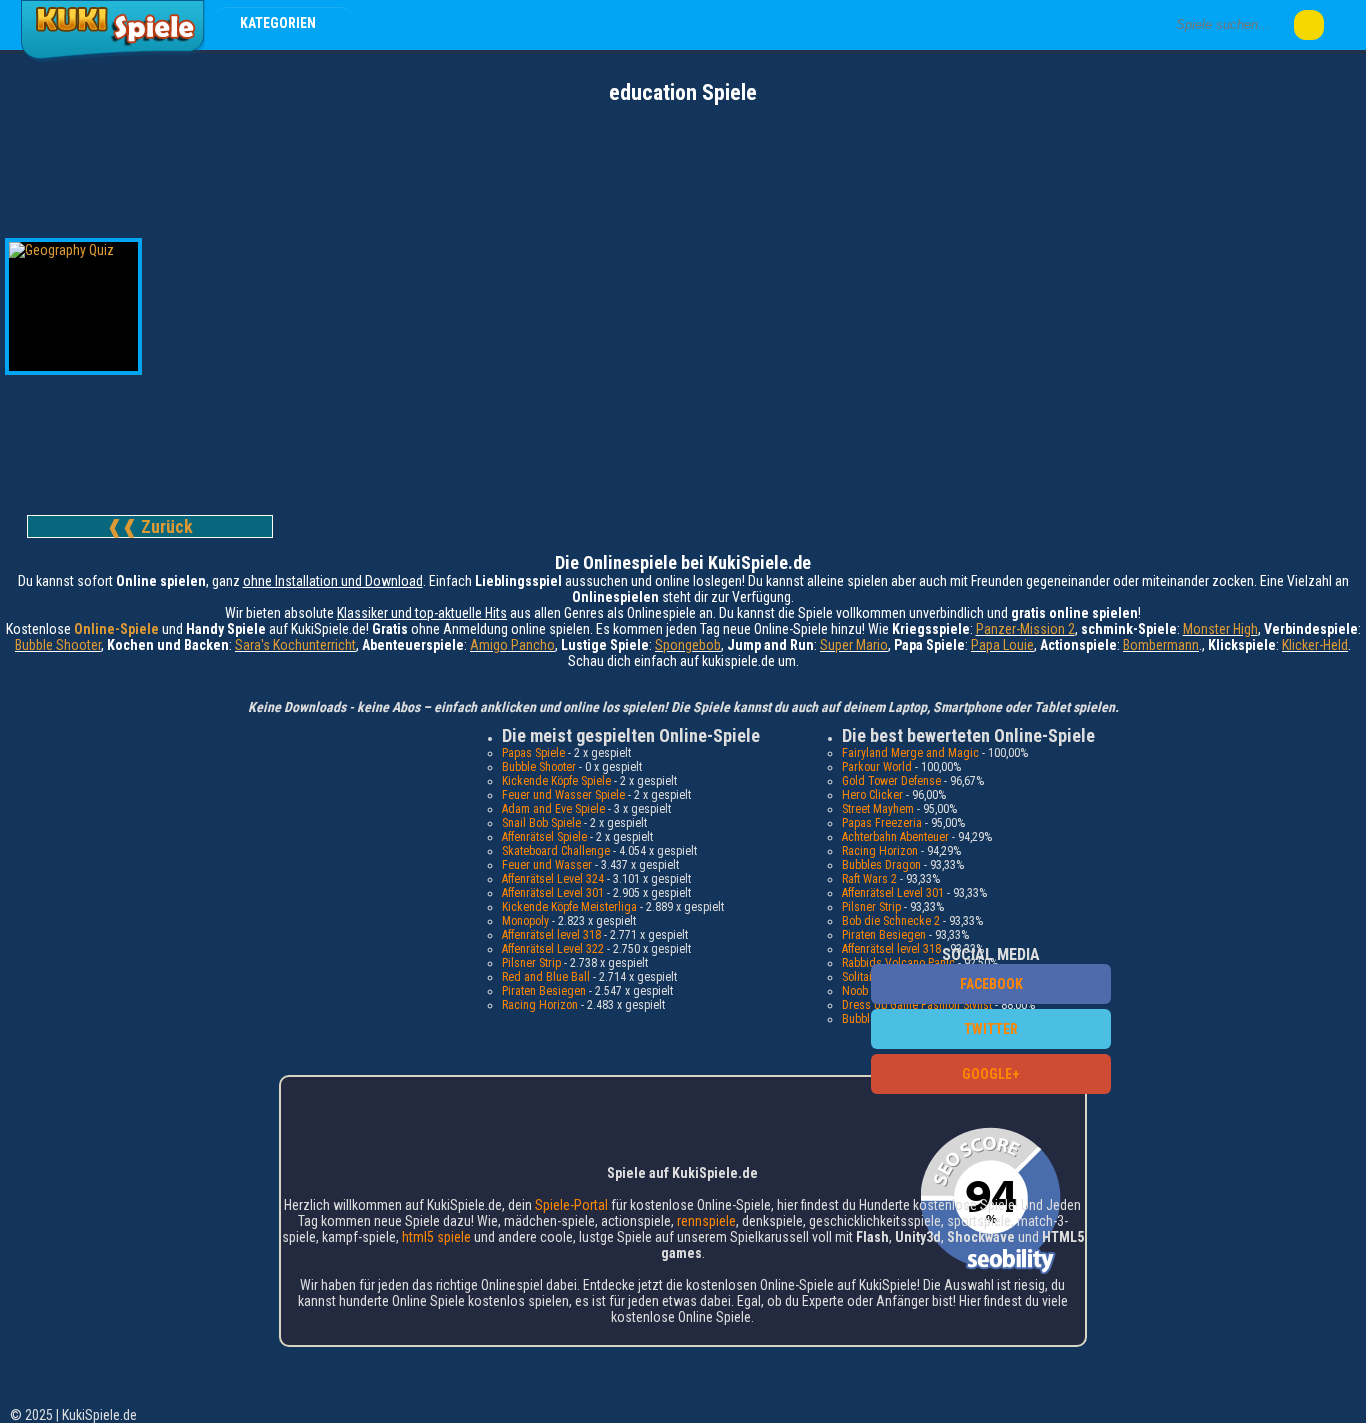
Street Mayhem (878, 809)
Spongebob (688, 645)
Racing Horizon (540, 1005)
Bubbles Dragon (881, 865)
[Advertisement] (683, 160)
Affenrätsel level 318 (551, 935)
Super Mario (854, 645)
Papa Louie (1002, 645)
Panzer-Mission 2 (1025, 629)
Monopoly (525, 921)
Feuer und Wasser (547, 865)
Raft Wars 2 (869, 879)
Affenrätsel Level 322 (553, 949)
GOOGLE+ (991, 1074)
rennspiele (706, 1221)
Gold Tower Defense (891, 781)
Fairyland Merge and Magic (910, 753)
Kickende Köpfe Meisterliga (569, 907)
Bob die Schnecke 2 (891, 921)
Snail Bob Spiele (541, 823)
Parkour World (877, 767)
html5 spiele (436, 1237)
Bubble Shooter (58, 645)
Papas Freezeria (882, 823)
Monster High (1220, 629)
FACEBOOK (991, 984)
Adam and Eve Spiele (553, 809)
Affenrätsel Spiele (544, 837)
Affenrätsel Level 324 (553, 879)
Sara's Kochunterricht (295, 645)
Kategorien (279, 23)
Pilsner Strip (531, 963)
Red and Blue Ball (546, 977)
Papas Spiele (533, 753)
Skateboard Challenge (556, 851)
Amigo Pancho (512, 645)
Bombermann (1161, 645)
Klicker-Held (1315, 645)
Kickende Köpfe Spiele (556, 781)
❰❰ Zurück (150, 526)
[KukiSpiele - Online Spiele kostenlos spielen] (112, 58)
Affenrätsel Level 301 (553, 893)
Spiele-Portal (571, 1205)
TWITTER (991, 1029)
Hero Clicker (872, 795)
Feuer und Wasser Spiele (563, 795)
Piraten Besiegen (544, 991)
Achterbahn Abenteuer (895, 837)
